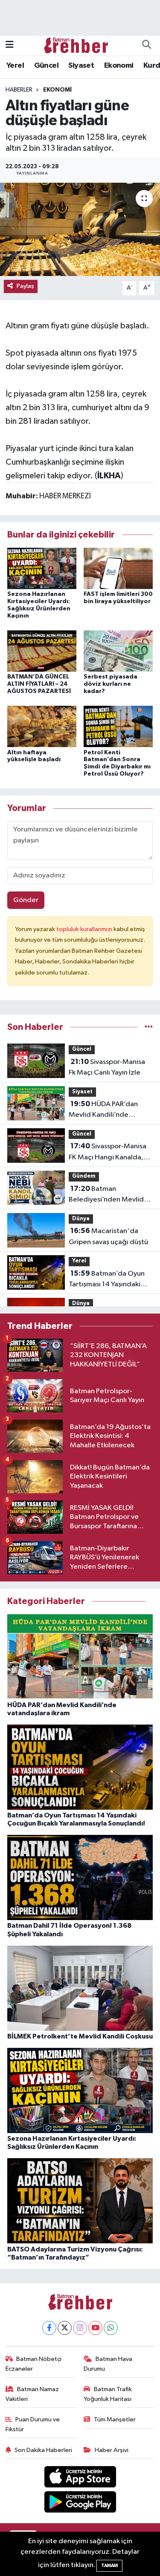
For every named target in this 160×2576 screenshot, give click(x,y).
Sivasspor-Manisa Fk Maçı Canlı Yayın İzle (107, 1067)
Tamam (109, 2566)
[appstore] (80, 2479)
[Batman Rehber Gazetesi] (76, 45)
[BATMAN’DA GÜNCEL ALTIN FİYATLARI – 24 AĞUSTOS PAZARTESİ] (42, 651)
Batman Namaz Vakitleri (32, 2394)
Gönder (26, 900)
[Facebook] (49, 2328)
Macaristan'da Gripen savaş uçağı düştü (108, 1236)
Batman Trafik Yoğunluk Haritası (108, 2394)
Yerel (15, 66)
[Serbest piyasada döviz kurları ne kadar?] (118, 651)
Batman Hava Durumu (108, 2364)
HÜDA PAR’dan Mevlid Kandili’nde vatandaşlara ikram (103, 1110)
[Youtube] (95, 2328)
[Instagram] (80, 2328)
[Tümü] (149, 1027)
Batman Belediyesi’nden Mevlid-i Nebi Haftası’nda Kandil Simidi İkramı (108, 1195)
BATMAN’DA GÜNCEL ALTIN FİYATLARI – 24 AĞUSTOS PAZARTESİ (39, 684)
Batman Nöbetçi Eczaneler (34, 2364)
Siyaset (81, 66)
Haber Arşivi (112, 2450)
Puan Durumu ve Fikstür (33, 2424)
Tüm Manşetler (115, 2419)
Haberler (19, 90)
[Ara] (146, 46)
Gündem (84, 1176)
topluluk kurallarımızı (85, 929)
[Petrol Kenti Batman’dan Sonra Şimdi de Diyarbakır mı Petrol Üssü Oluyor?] (118, 726)
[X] (65, 2328)
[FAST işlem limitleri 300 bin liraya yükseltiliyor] (118, 568)
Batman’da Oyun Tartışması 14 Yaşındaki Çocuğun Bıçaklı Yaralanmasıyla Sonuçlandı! (107, 1280)
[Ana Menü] (10, 45)
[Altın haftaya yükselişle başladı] (42, 726)
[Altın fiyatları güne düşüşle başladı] (80, 230)
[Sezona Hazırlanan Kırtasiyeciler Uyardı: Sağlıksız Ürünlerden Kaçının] (42, 568)
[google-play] (80, 2503)
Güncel (46, 66)
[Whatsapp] (111, 2328)
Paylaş (25, 286)
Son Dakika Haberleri (43, 2450)
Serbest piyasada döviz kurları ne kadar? (111, 684)
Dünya (81, 1219)
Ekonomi (119, 66)
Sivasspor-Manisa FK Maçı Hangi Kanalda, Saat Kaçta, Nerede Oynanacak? (108, 1153)
